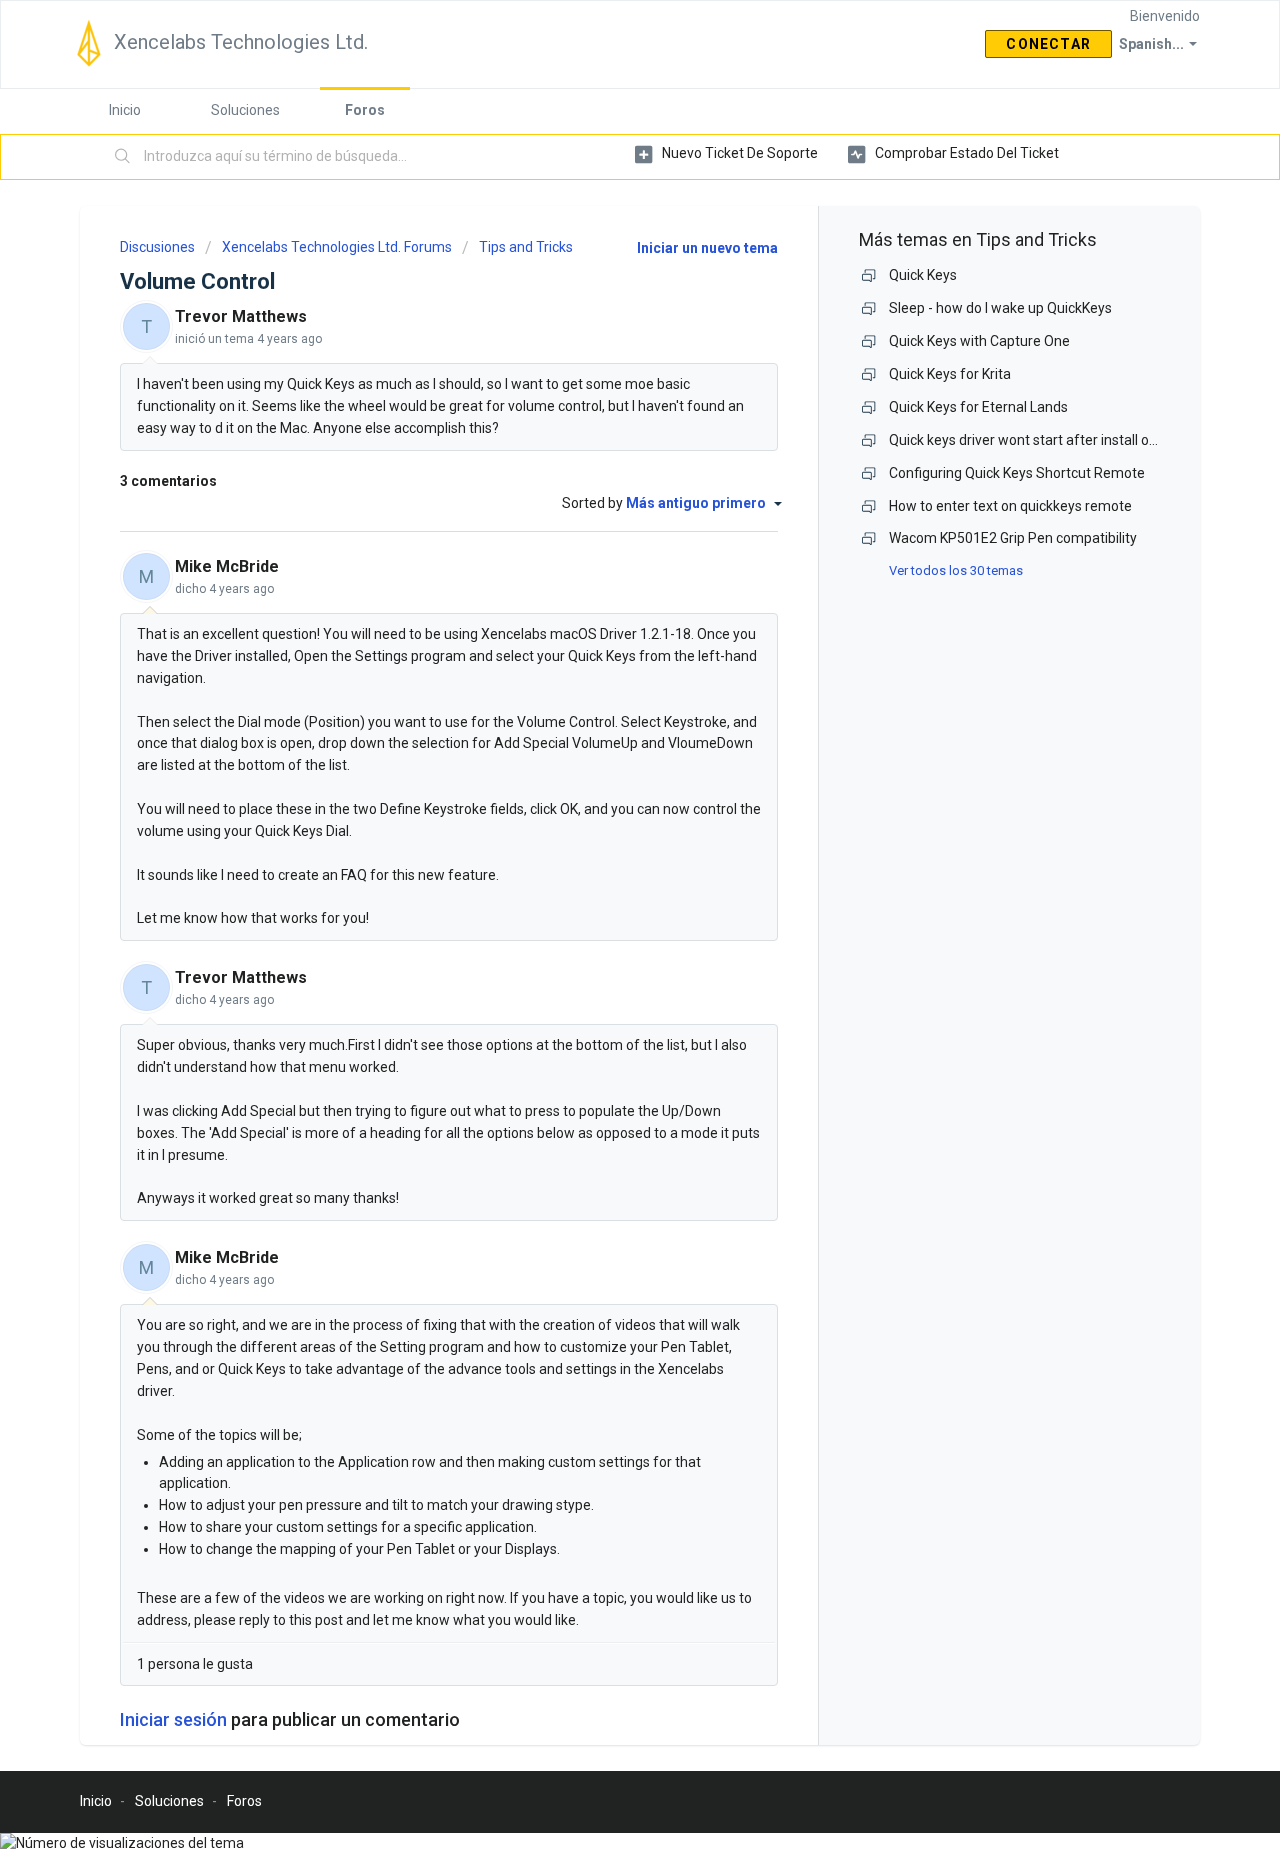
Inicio (125, 110)
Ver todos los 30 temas (956, 570)
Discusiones (157, 247)
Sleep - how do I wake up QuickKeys (1000, 308)
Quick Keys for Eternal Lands (978, 407)
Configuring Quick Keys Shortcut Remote (1017, 473)
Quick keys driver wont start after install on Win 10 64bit (1063, 440)
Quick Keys (923, 275)
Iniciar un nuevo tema (707, 248)
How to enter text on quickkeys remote (1010, 506)
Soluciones (245, 110)
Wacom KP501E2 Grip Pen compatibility (1013, 538)
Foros (365, 110)
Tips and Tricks (526, 247)
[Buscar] (123, 157)
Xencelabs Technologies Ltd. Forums (337, 247)
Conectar (1048, 44)
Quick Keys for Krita (950, 374)
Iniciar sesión (173, 1719)
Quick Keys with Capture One (979, 341)
